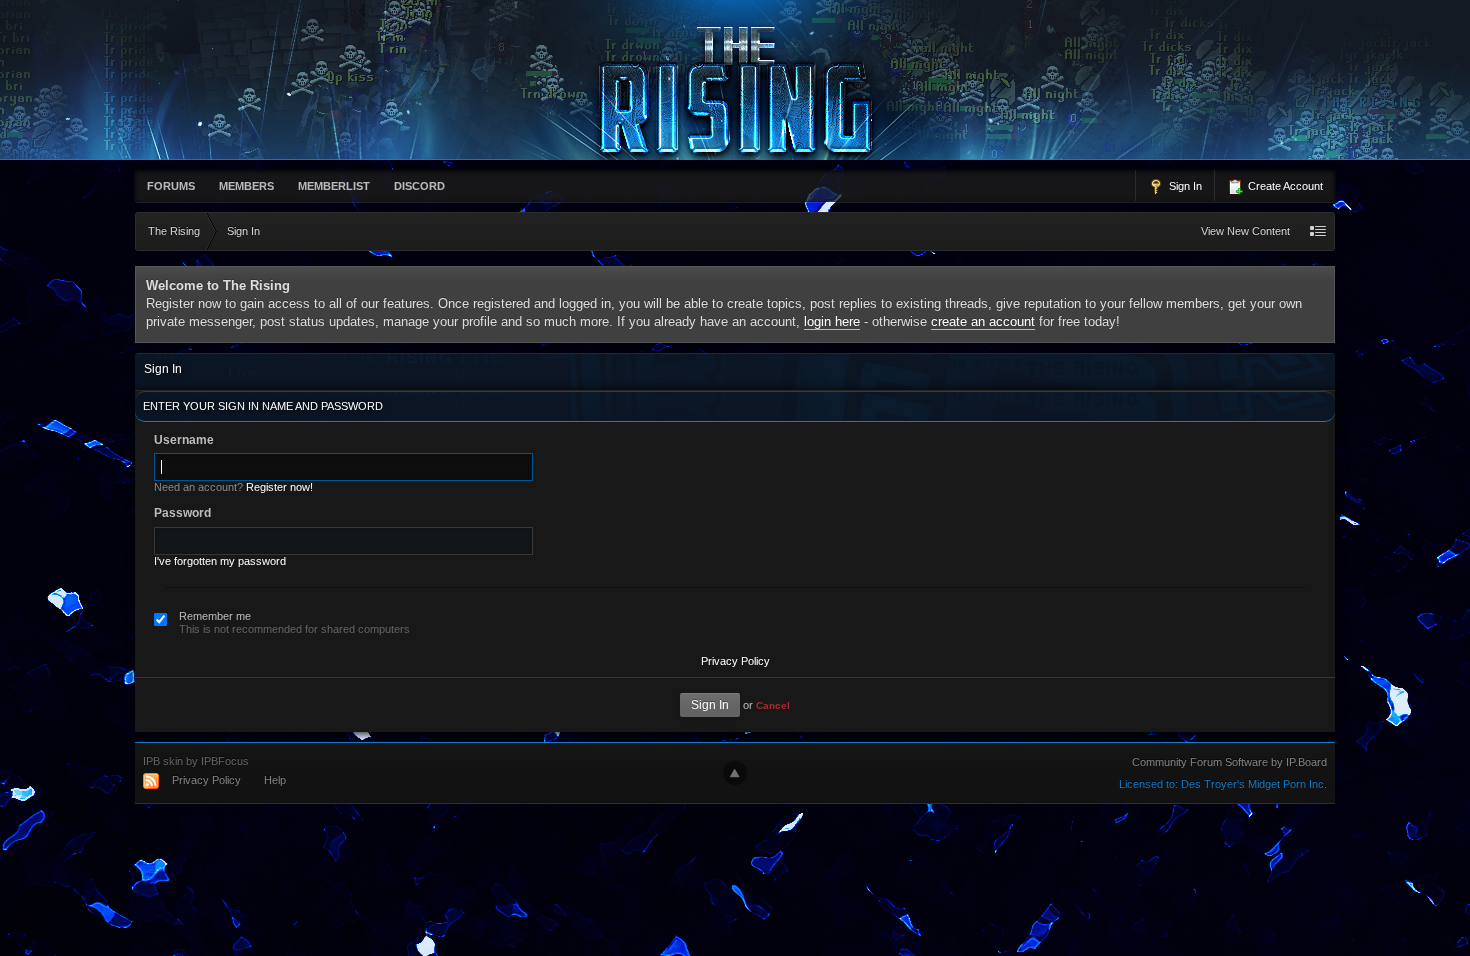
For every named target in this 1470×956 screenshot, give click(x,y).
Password (182, 513)
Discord (419, 186)
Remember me (215, 616)
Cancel (773, 705)
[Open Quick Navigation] (1318, 231)
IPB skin (163, 761)
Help (275, 780)
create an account (983, 321)
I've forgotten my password (220, 561)
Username (184, 440)
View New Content (1245, 231)
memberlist (334, 186)
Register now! (279, 487)
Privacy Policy (735, 661)
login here (832, 321)
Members (246, 186)
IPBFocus (225, 761)
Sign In (1184, 186)
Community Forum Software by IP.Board (1229, 762)
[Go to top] (735, 773)
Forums (171, 186)
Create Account (1284, 186)
